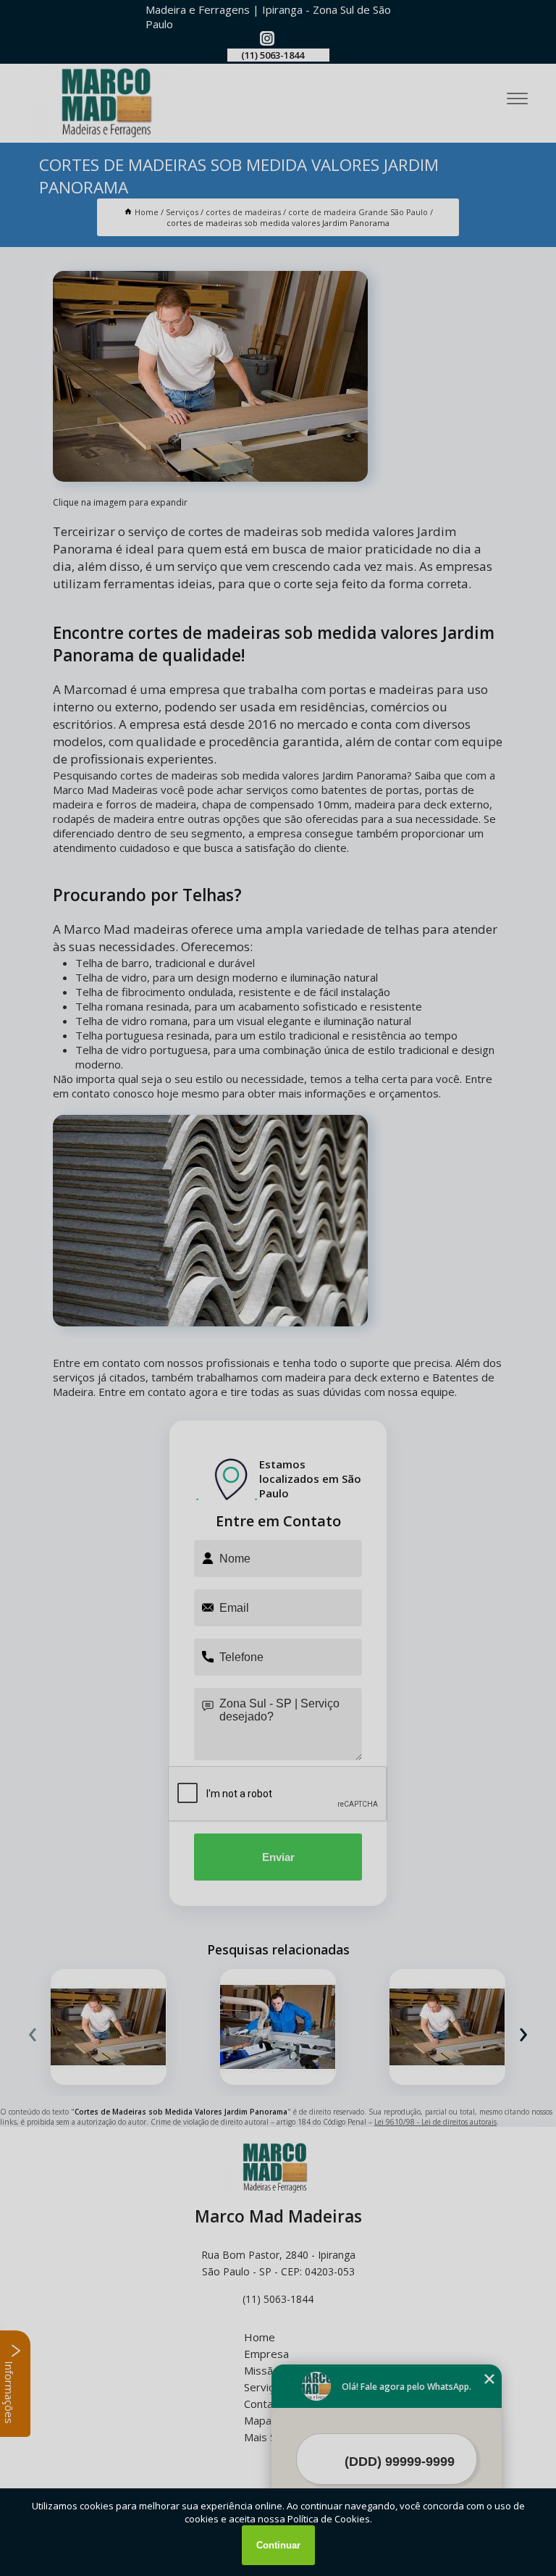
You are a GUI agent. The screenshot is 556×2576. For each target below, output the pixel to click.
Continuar (278, 2545)
